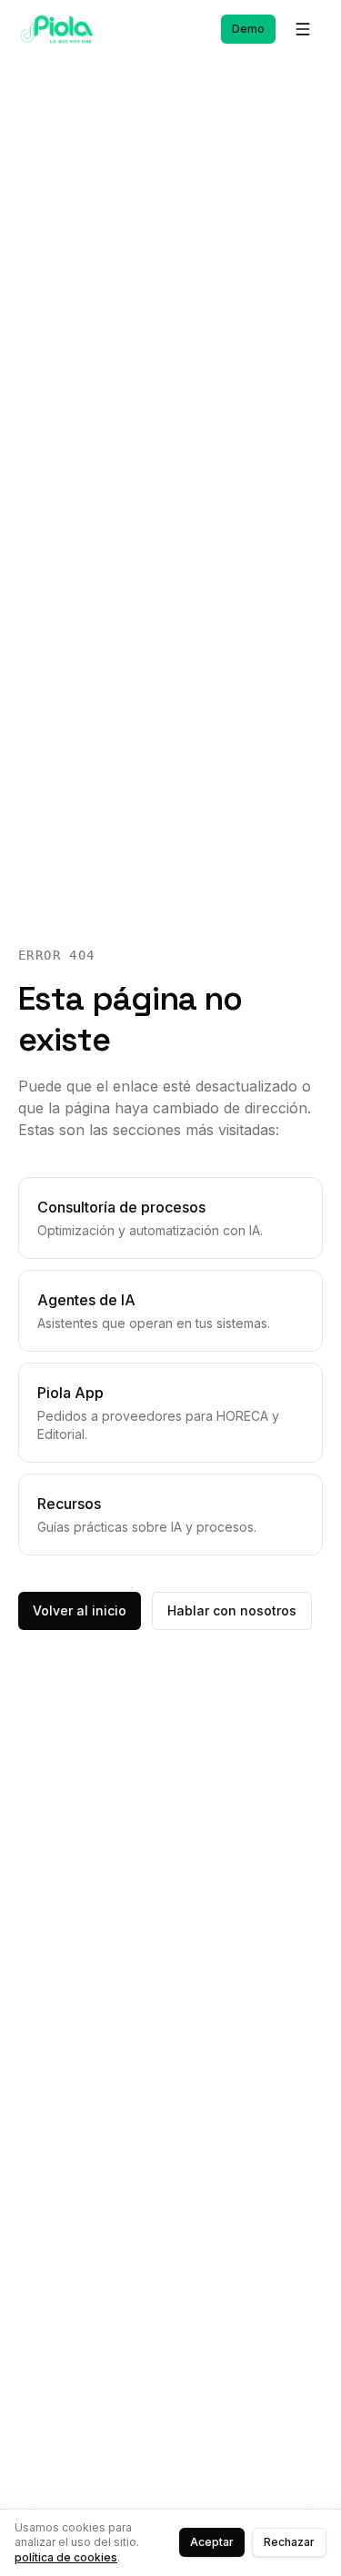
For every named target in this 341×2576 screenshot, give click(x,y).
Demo (248, 29)
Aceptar (212, 2542)
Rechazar (289, 2542)
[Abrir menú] (303, 29)
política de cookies (66, 2557)
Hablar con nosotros (232, 1610)
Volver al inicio (80, 1610)
